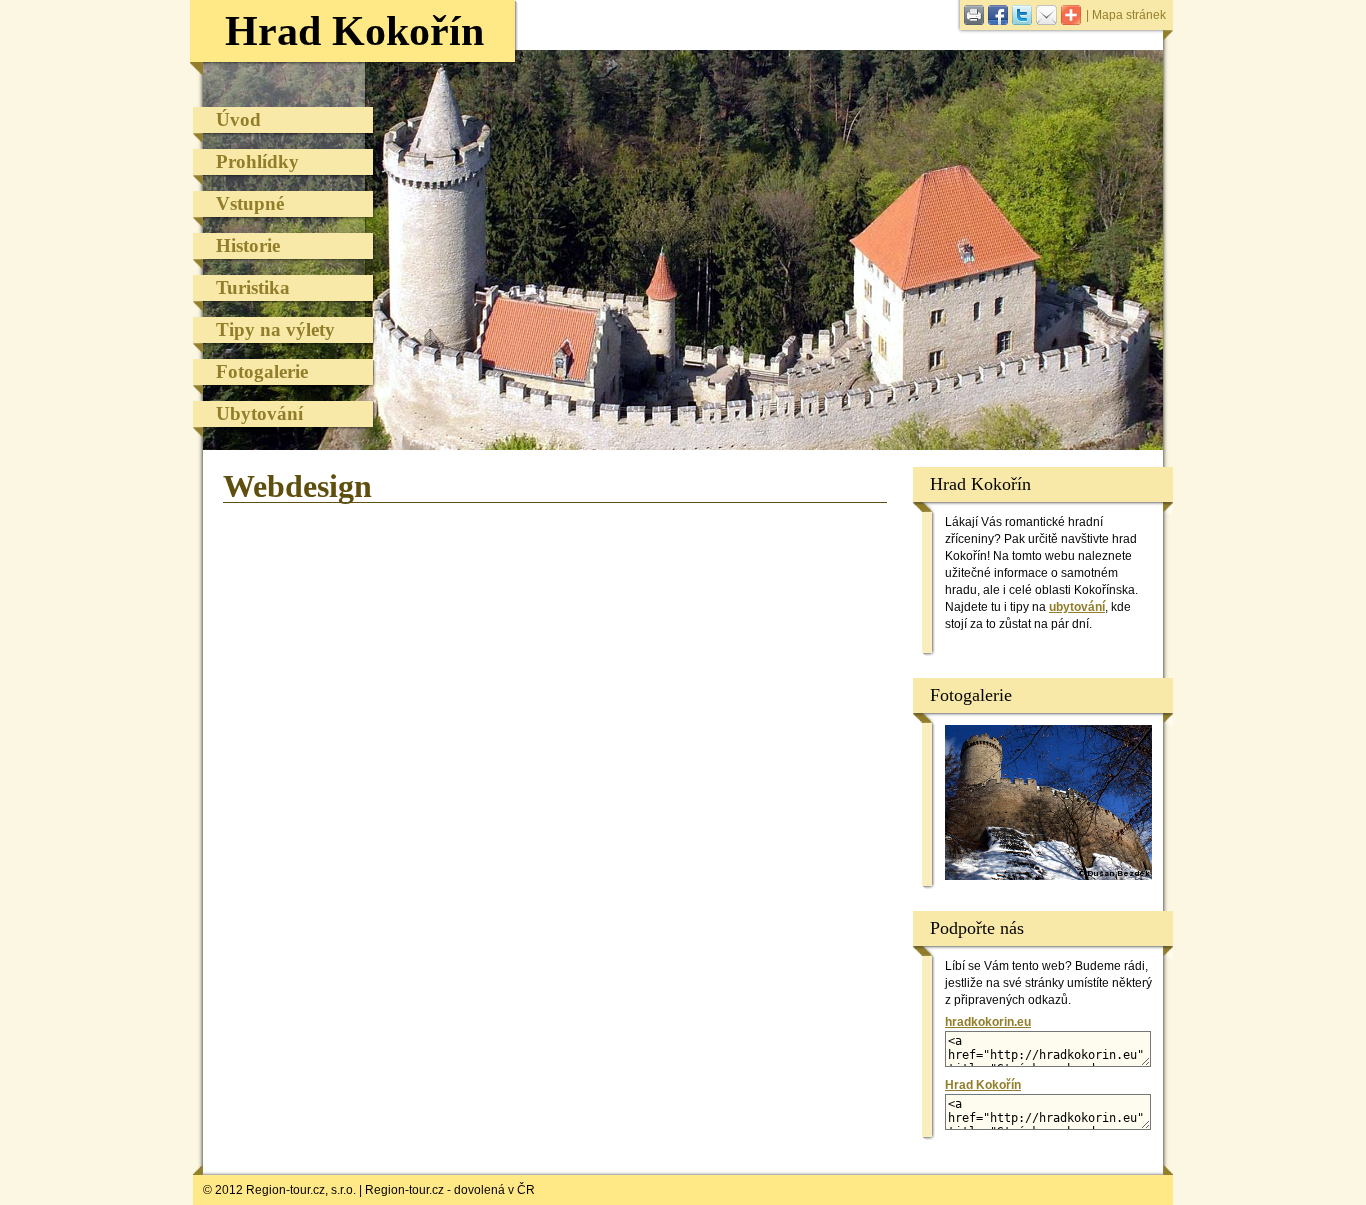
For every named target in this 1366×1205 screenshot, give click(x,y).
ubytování (1077, 607)
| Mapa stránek (1126, 15)
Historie (248, 245)
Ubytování (259, 413)
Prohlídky (257, 161)
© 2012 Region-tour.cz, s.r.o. (279, 1190)
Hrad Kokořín (354, 31)
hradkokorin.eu (988, 1022)
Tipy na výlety (275, 329)
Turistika (253, 287)
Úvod (238, 119)
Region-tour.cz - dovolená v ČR (450, 1190)
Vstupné (250, 203)
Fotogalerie (262, 371)
